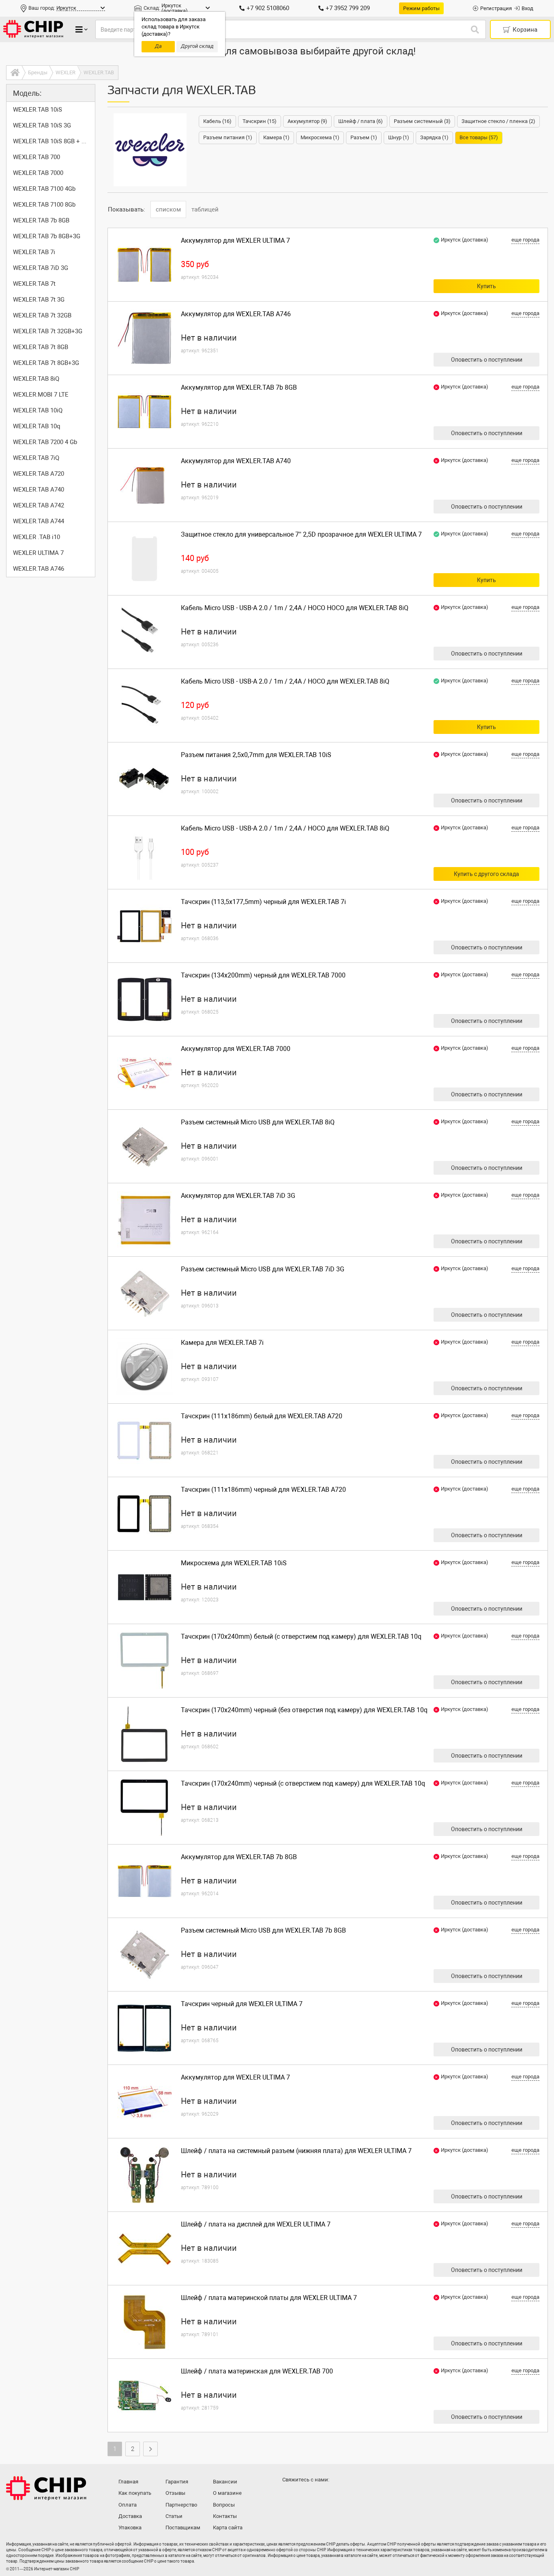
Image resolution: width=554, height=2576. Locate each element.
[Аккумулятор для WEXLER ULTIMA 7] (144, 265)
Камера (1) (276, 137)
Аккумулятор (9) (307, 121)
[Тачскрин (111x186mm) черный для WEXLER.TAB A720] (144, 1514)
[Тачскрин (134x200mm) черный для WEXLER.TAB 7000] (144, 999)
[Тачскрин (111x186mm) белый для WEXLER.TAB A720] (144, 1440)
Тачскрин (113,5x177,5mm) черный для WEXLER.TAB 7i (263, 902)
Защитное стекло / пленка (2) (498, 121)
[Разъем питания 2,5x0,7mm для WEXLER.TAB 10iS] (144, 779)
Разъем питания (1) (228, 137)
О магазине (227, 2493)
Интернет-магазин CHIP (46, 2488)
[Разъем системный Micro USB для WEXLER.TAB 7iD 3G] (144, 1293)
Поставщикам (183, 2527)
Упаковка (130, 2527)
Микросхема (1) (320, 137)
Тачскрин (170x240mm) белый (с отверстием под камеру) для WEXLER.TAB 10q (301, 1636)
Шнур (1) (399, 137)
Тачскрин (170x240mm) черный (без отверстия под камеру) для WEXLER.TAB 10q (304, 1710)
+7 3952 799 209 (348, 8)
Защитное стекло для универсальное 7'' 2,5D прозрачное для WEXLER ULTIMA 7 (301, 534)
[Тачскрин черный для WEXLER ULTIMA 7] (144, 2028)
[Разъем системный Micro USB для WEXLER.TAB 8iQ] (144, 1146)
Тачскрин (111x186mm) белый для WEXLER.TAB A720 (262, 1416)
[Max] (290, 2496)
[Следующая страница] (150, 2449)
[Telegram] (306, 2496)
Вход (527, 8)
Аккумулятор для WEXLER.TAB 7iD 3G (238, 1196)
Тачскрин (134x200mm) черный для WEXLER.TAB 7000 (263, 975)
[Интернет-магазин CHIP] (33, 29)
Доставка (130, 2516)
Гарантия (177, 2482)
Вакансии (225, 2482)
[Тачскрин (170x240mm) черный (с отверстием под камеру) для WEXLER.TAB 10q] (144, 1808)
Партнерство (181, 2505)
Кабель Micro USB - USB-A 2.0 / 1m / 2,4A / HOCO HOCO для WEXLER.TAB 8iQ (295, 608)
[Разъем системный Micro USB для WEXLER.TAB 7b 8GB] (144, 1955)
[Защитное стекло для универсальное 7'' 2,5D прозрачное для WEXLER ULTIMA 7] (144, 559)
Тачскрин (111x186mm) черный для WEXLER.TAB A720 (263, 1490)
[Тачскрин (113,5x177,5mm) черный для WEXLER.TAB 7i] (144, 926)
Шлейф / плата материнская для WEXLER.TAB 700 (257, 2371)
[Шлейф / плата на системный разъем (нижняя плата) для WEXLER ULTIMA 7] (144, 2175)
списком (168, 209)
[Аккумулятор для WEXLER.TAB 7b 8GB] (144, 412)
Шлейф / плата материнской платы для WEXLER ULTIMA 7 (269, 2298)
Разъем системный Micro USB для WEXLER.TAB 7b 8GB (263, 1930)
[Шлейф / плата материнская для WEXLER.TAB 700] (144, 2395)
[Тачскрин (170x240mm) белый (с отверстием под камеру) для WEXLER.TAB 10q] (144, 1661)
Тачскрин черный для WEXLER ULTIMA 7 (242, 2004)
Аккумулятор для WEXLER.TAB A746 (236, 314)
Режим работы (421, 8)
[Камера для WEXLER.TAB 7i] (144, 1367)
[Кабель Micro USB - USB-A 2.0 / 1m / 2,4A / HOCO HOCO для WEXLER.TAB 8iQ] (144, 632)
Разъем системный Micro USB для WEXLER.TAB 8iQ (258, 1122)
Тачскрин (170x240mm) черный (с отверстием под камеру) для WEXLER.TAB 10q (303, 1783)
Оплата (128, 2505)
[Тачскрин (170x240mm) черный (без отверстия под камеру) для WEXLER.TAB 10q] (144, 1734)
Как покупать (135, 2493)
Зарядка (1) (434, 137)
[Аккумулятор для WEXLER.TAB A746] (144, 338)
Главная (128, 2482)
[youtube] (322, 2496)
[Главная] (14, 73)
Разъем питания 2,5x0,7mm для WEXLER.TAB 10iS (256, 755)
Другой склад (197, 46)
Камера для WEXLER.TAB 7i (222, 1343)
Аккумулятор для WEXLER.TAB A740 (236, 461)
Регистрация (496, 8)
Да (158, 46)
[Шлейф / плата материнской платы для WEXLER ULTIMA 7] (144, 2322)
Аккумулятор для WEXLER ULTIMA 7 (235, 241)
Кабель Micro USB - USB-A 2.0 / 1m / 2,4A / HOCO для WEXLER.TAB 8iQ (285, 681)
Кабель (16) (217, 121)
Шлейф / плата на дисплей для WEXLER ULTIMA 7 (256, 2224)
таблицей (205, 209)
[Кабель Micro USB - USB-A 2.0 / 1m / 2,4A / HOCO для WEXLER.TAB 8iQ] (144, 705)
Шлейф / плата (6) (361, 121)
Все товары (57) (479, 137)
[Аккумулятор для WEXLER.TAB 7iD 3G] (144, 1220)
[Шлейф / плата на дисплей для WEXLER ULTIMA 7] (144, 2248)
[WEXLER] (150, 150)
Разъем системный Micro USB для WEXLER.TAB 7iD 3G (263, 1269)
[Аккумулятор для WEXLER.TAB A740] (144, 485)
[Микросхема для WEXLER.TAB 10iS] (144, 1587)
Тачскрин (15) (260, 121)
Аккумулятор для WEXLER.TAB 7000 (236, 1049)
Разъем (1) (364, 137)
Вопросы (224, 2505)
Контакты (225, 2516)
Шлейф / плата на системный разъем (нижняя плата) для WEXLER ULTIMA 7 (296, 2151)
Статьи (174, 2516)
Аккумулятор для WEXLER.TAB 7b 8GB (239, 387)
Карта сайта (228, 2527)
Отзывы (175, 2493)
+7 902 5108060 (268, 8)
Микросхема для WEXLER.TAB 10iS (234, 1563)
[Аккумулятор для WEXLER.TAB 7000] (144, 1073)
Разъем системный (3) (422, 121)
